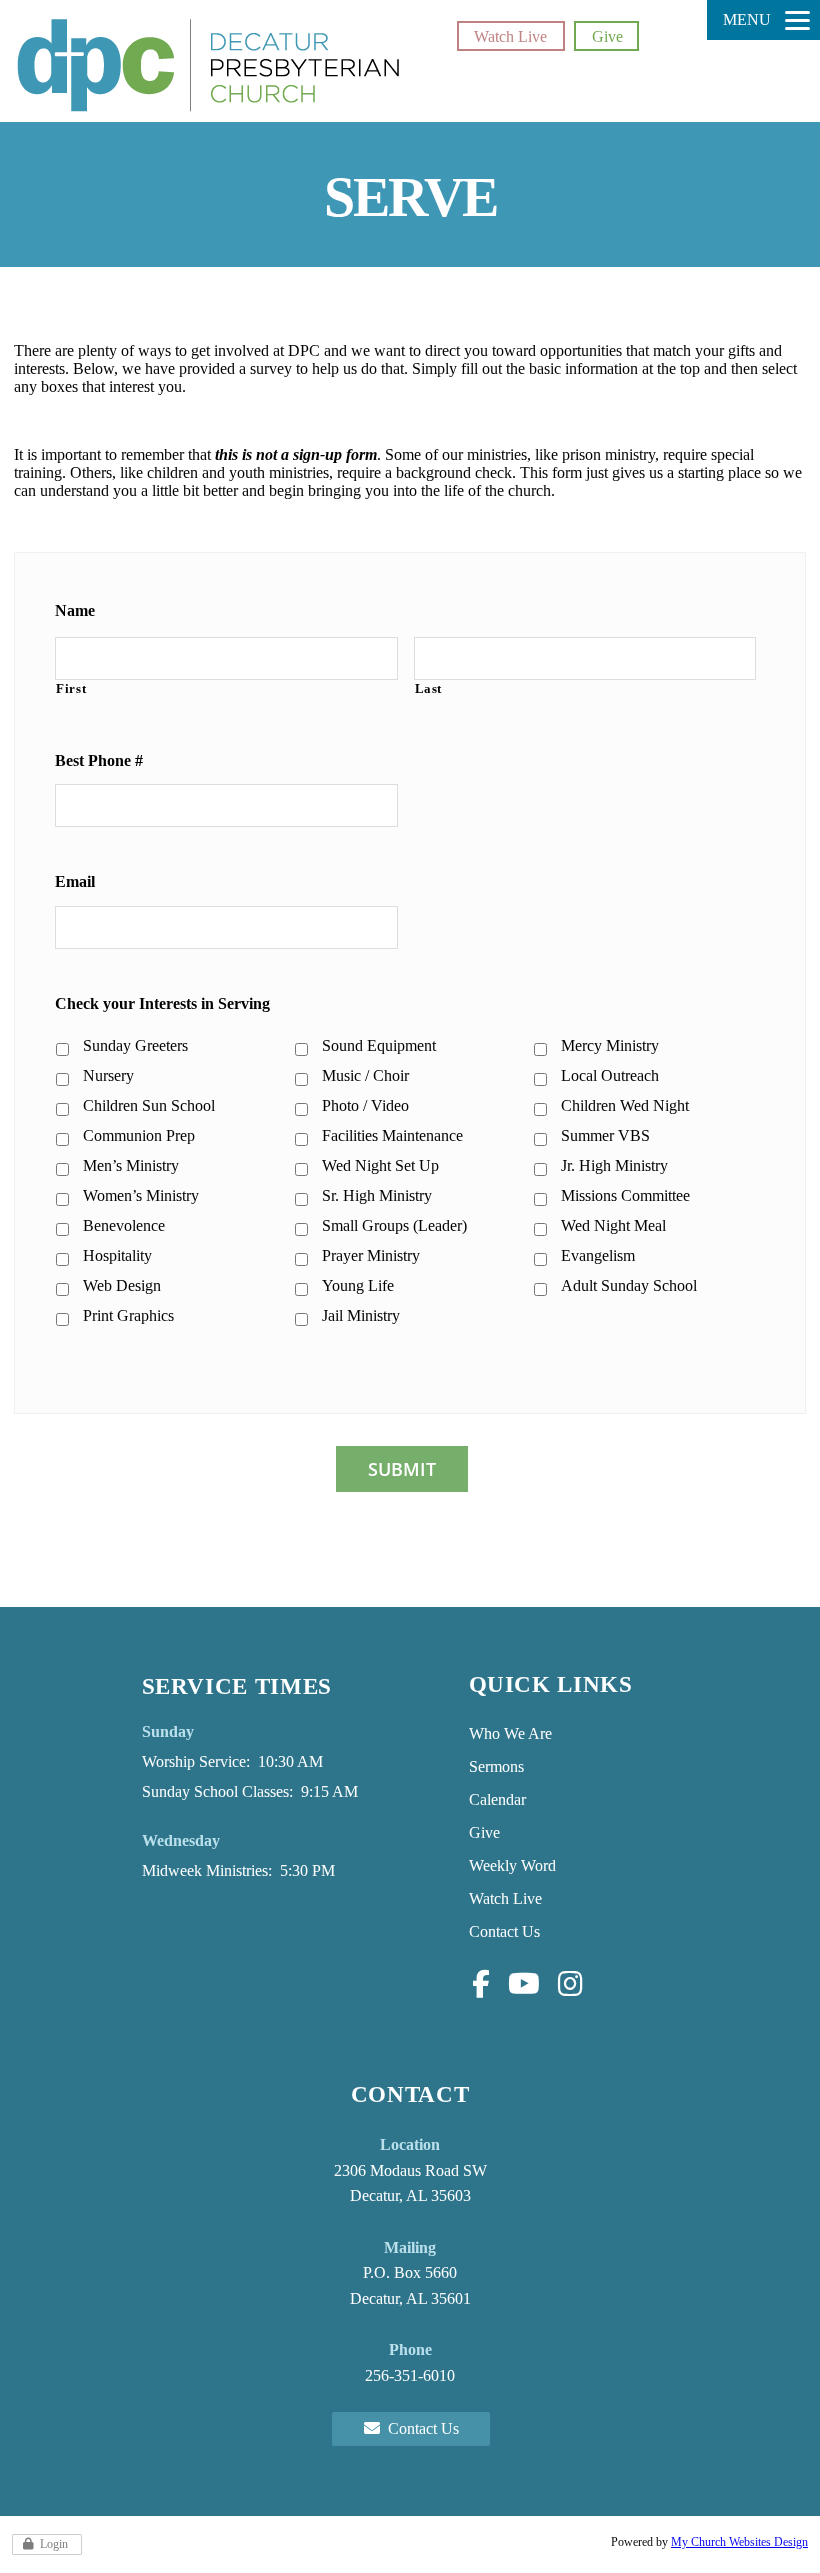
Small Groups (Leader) (394, 1225)
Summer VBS (605, 1135)
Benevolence (124, 1225)
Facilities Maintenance (392, 1135)
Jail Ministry (361, 1315)
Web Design (122, 1285)
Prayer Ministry (371, 1255)
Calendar (497, 1799)
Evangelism (598, 1255)
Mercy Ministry (610, 1045)
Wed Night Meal (613, 1225)
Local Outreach (610, 1075)
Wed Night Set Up (380, 1165)
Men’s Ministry (131, 1165)
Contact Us (504, 1931)
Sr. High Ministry (377, 1195)
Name (75, 610)
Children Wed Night (625, 1105)
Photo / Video (365, 1105)
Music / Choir (365, 1075)
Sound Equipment (379, 1045)
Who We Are (510, 1733)
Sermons (496, 1766)
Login (54, 2544)
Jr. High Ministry (614, 1165)
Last (429, 688)
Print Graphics (128, 1315)
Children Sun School (149, 1105)
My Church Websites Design (739, 2542)
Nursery (108, 1075)
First (71, 688)
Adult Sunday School (629, 1285)
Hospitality (117, 1255)
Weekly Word (512, 1865)
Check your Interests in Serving (162, 1003)
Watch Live (510, 36)
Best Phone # (99, 760)
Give (607, 36)
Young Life (358, 1285)
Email (75, 881)
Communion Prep (139, 1135)
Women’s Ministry (141, 1195)
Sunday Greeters (135, 1045)
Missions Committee (625, 1195)
